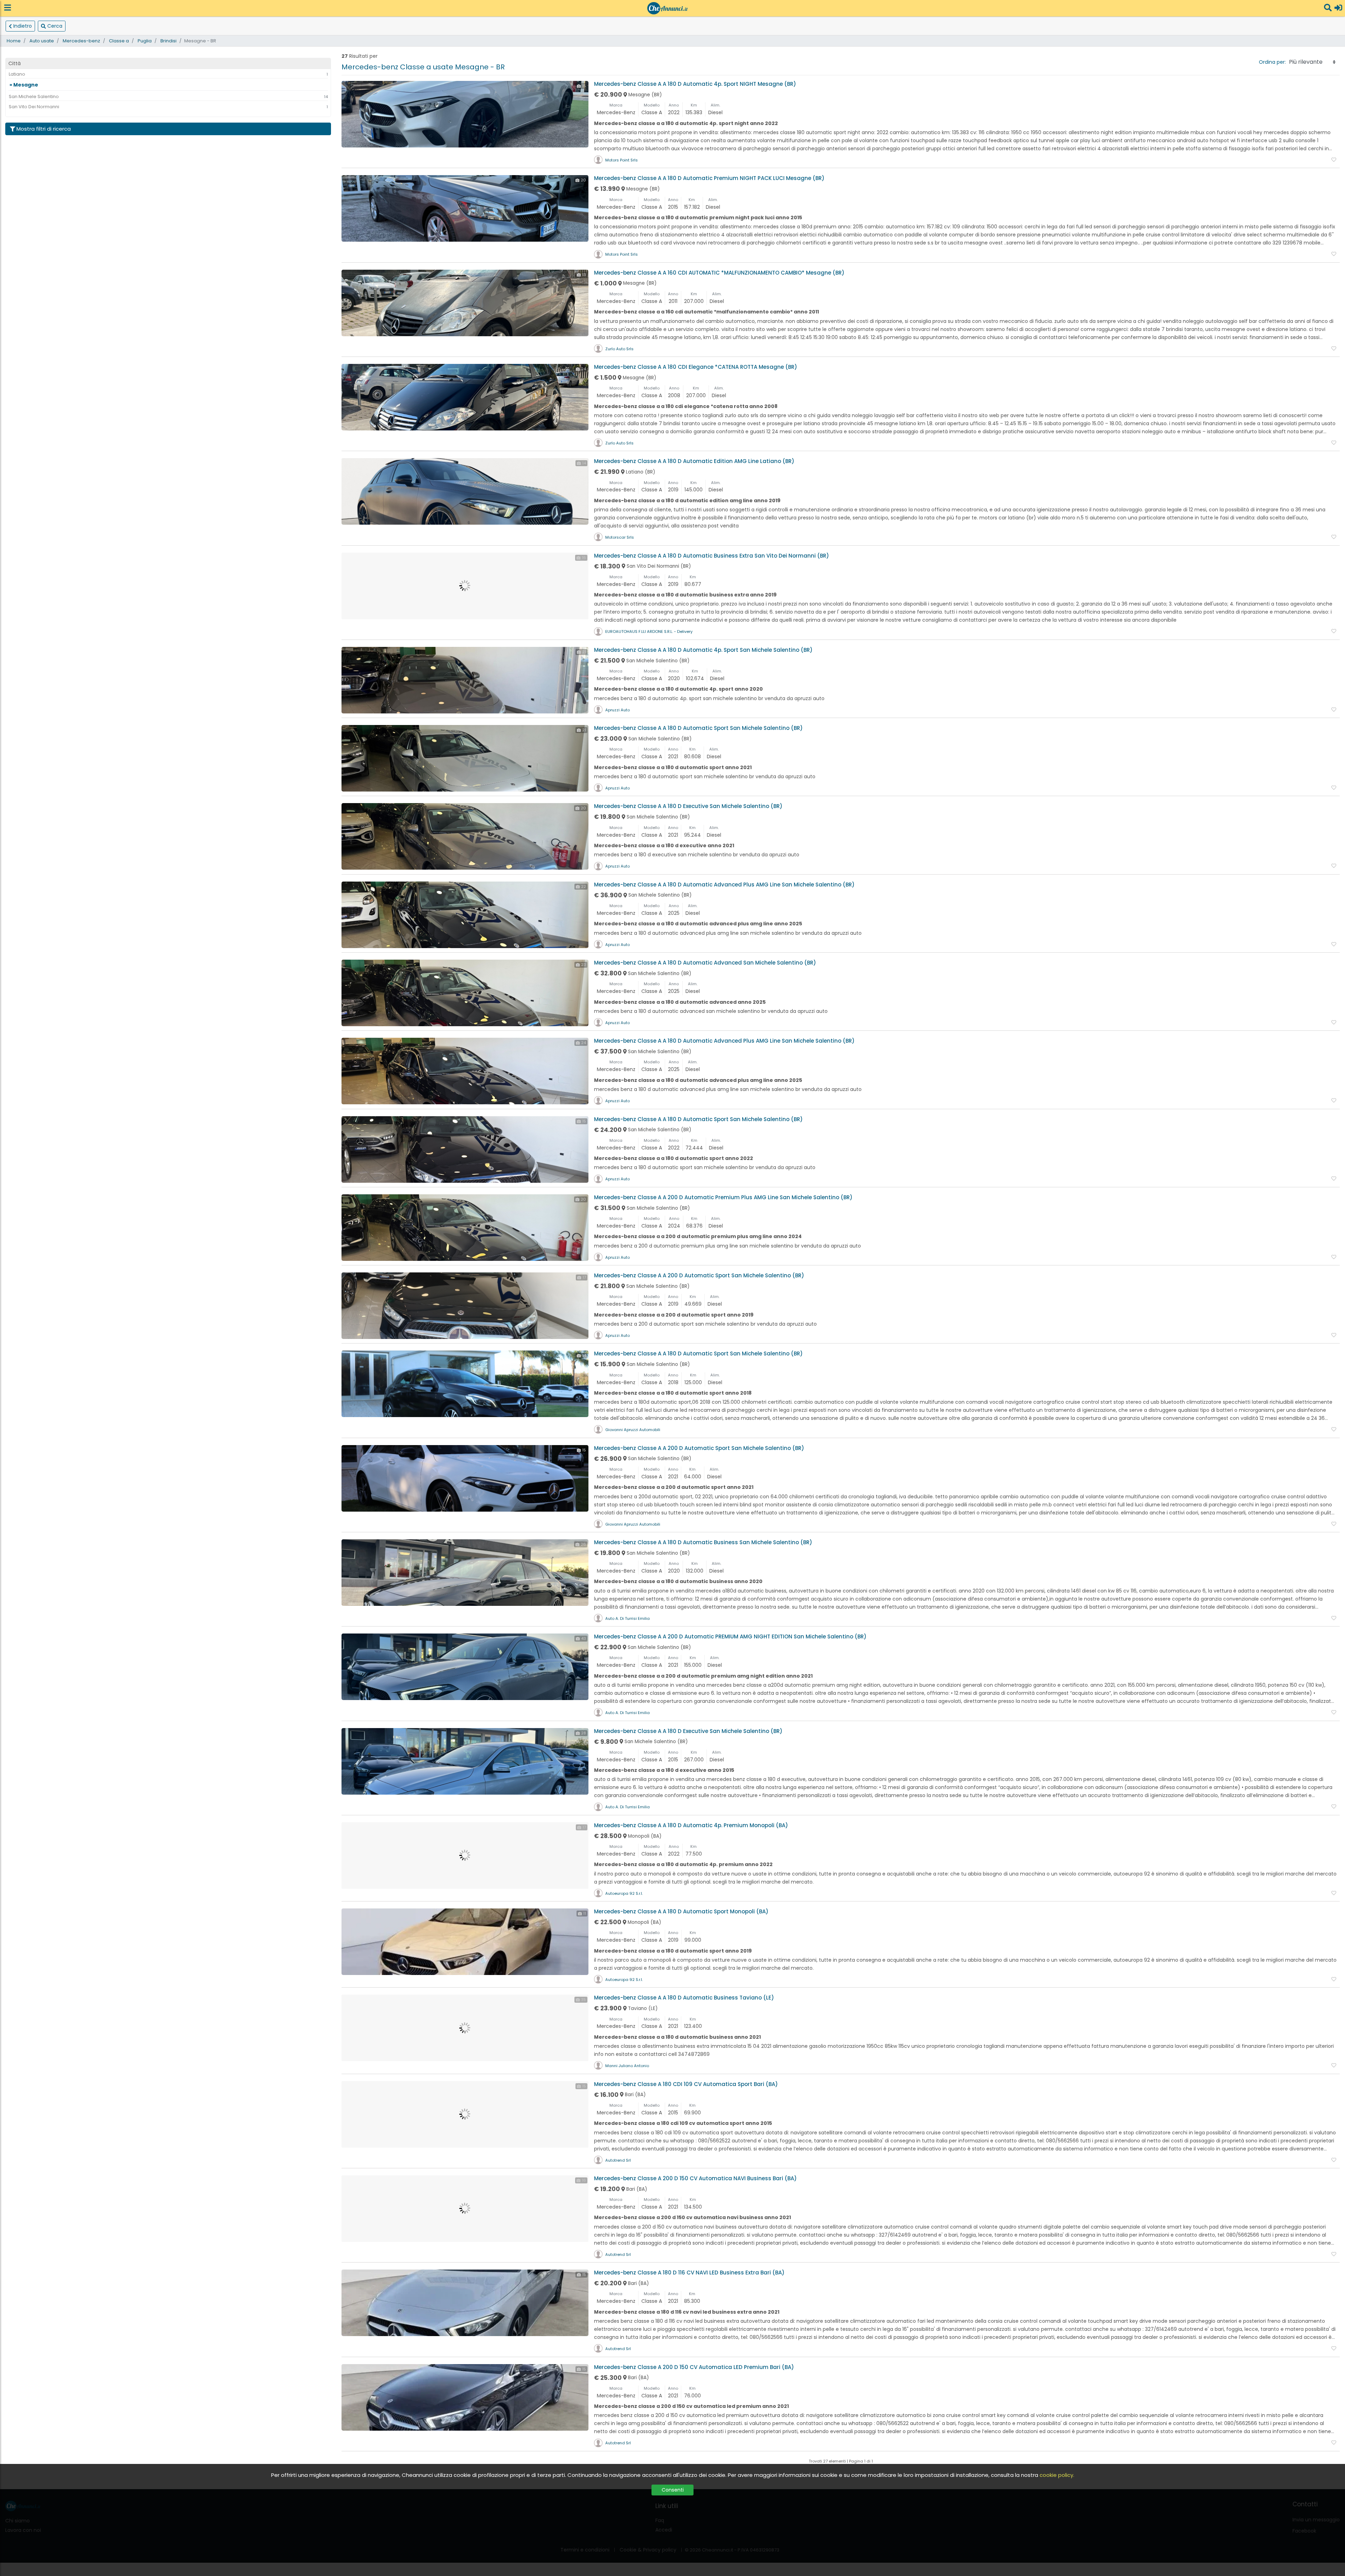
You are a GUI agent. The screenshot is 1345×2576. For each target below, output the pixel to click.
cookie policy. (1057, 2475)
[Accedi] (1338, 8)
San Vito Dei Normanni (34, 107)
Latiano (17, 74)
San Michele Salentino (34, 96)
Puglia (145, 41)
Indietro (23, 26)
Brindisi (168, 41)
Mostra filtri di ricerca (44, 129)
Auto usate (42, 41)
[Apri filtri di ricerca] (1328, 8)
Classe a (119, 41)
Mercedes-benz (81, 41)
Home (14, 41)
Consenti (673, 2490)
